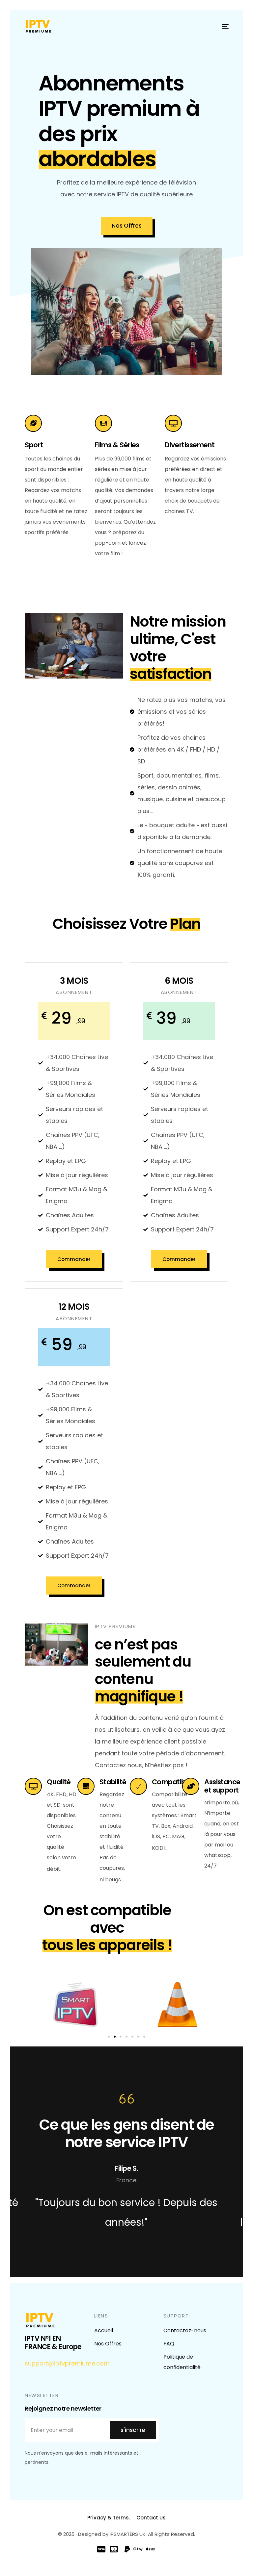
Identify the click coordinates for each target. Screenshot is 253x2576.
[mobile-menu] (222, 26)
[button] (109, 2037)
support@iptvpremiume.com (67, 2363)
